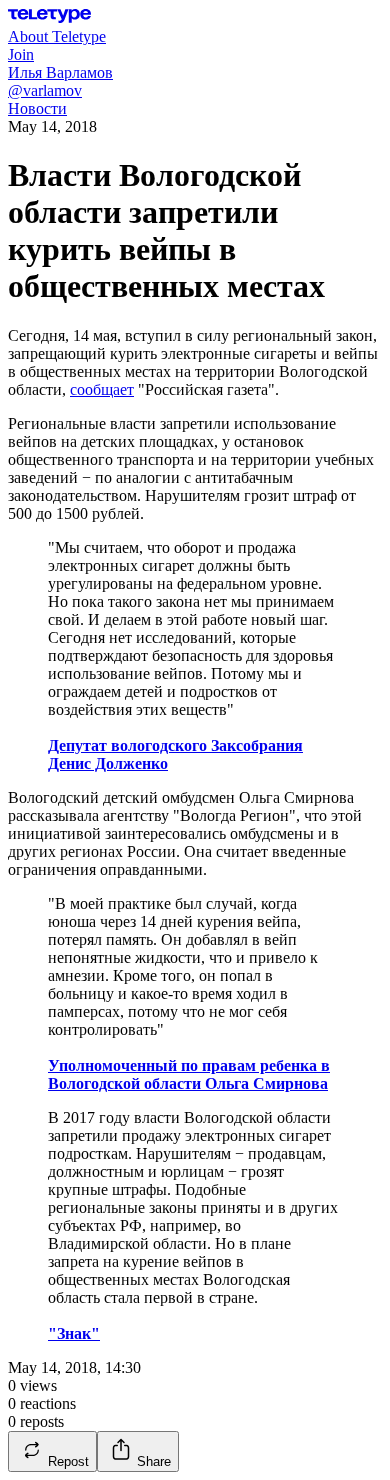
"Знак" (74, 1333)
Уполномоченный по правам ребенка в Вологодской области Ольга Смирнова (189, 1074)
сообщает (102, 389)
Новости (37, 108)
